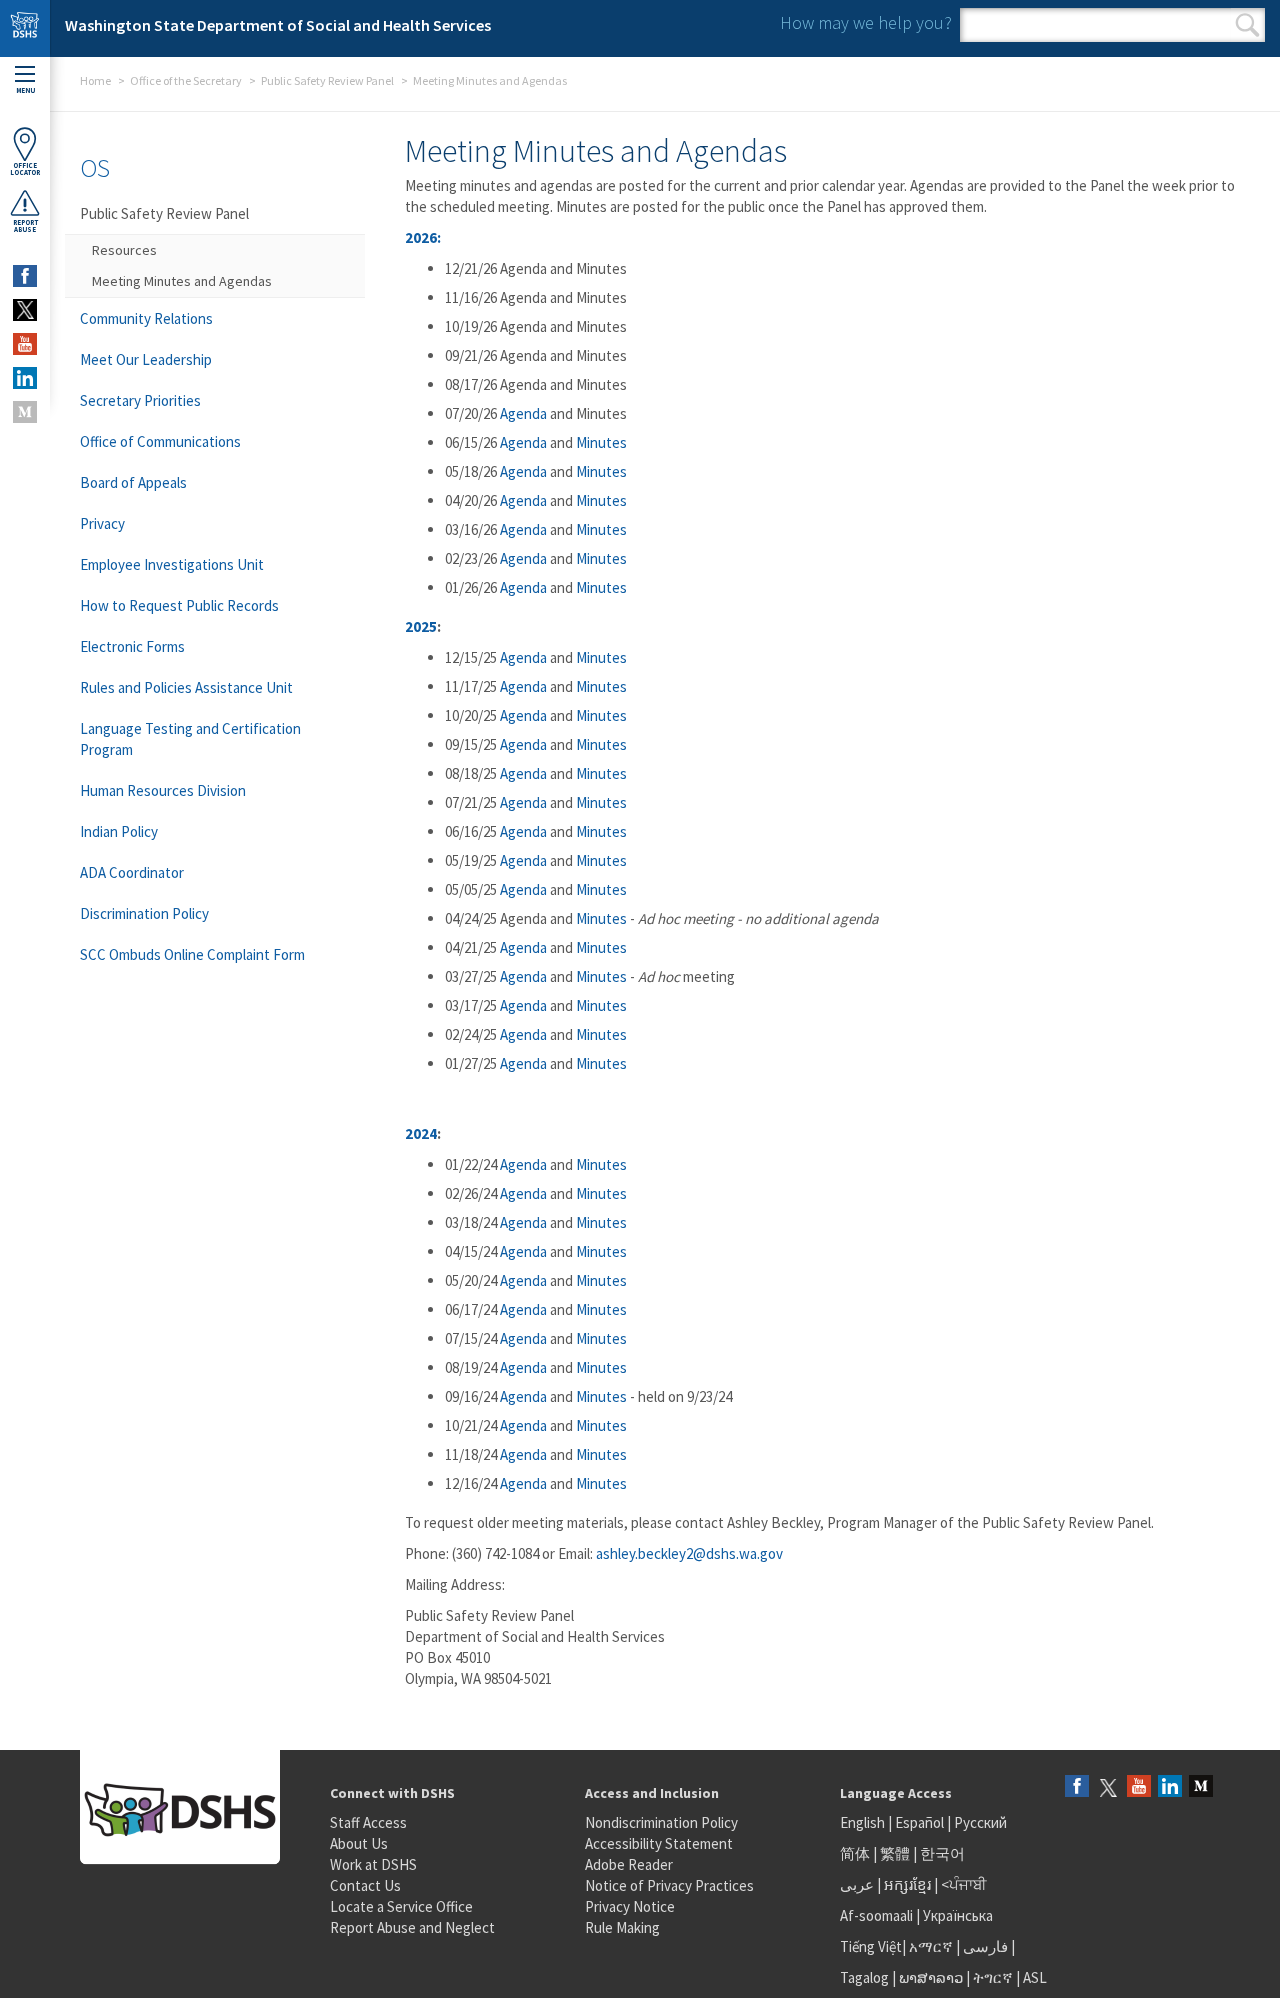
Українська (958, 1915)
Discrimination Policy (144, 913)
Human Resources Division (163, 790)
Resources (124, 250)
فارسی (984, 1946)
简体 (855, 1853)
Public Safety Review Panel (327, 80)
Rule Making (622, 1927)
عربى (857, 1884)
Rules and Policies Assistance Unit (186, 687)
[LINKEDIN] (25, 378)
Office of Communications (160, 441)
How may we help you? (866, 22)
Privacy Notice (630, 1906)
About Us (359, 1843)
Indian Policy (119, 831)
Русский (980, 1822)
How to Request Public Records (179, 605)
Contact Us (365, 1885)
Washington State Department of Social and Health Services (278, 25)
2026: (423, 237)
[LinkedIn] (1170, 1787)
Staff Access (368, 1822)
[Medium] (1201, 1787)
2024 (421, 1133)
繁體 (896, 1853)
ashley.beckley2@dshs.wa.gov (689, 1553)
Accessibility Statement (659, 1843)
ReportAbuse (25, 226)
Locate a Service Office (401, 1906)
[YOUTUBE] (25, 344)
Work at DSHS (373, 1864)
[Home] (25, 28)
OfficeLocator (25, 169)
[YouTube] (1139, 1787)
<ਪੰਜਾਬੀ (964, 1884)
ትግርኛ (993, 1977)
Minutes (601, 442)
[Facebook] (1077, 1787)
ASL (1035, 1977)
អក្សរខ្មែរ (907, 1884)
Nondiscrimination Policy (661, 1822)
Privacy (102, 523)
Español (919, 1822)
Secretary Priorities (140, 400)
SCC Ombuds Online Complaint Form (192, 954)
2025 (421, 626)
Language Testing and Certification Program (190, 739)
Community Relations (146, 318)
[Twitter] (1108, 1787)
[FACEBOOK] (25, 276)
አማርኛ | (934, 1946)
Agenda (523, 413)
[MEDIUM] (25, 412)
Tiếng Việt (871, 1946)
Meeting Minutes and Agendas (182, 281)
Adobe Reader (629, 1864)
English (864, 1822)
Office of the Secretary (186, 80)
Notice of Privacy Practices (669, 1885)
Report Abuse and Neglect (412, 1927)
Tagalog (864, 1977)
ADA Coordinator (132, 872)
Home (95, 80)
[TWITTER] (25, 310)
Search (1247, 25)
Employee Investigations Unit (172, 564)
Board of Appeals (133, 482)
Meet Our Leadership (146, 359)
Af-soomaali (876, 1915)
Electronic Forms (132, 646)
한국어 (942, 1853)
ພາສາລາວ (931, 1977)
